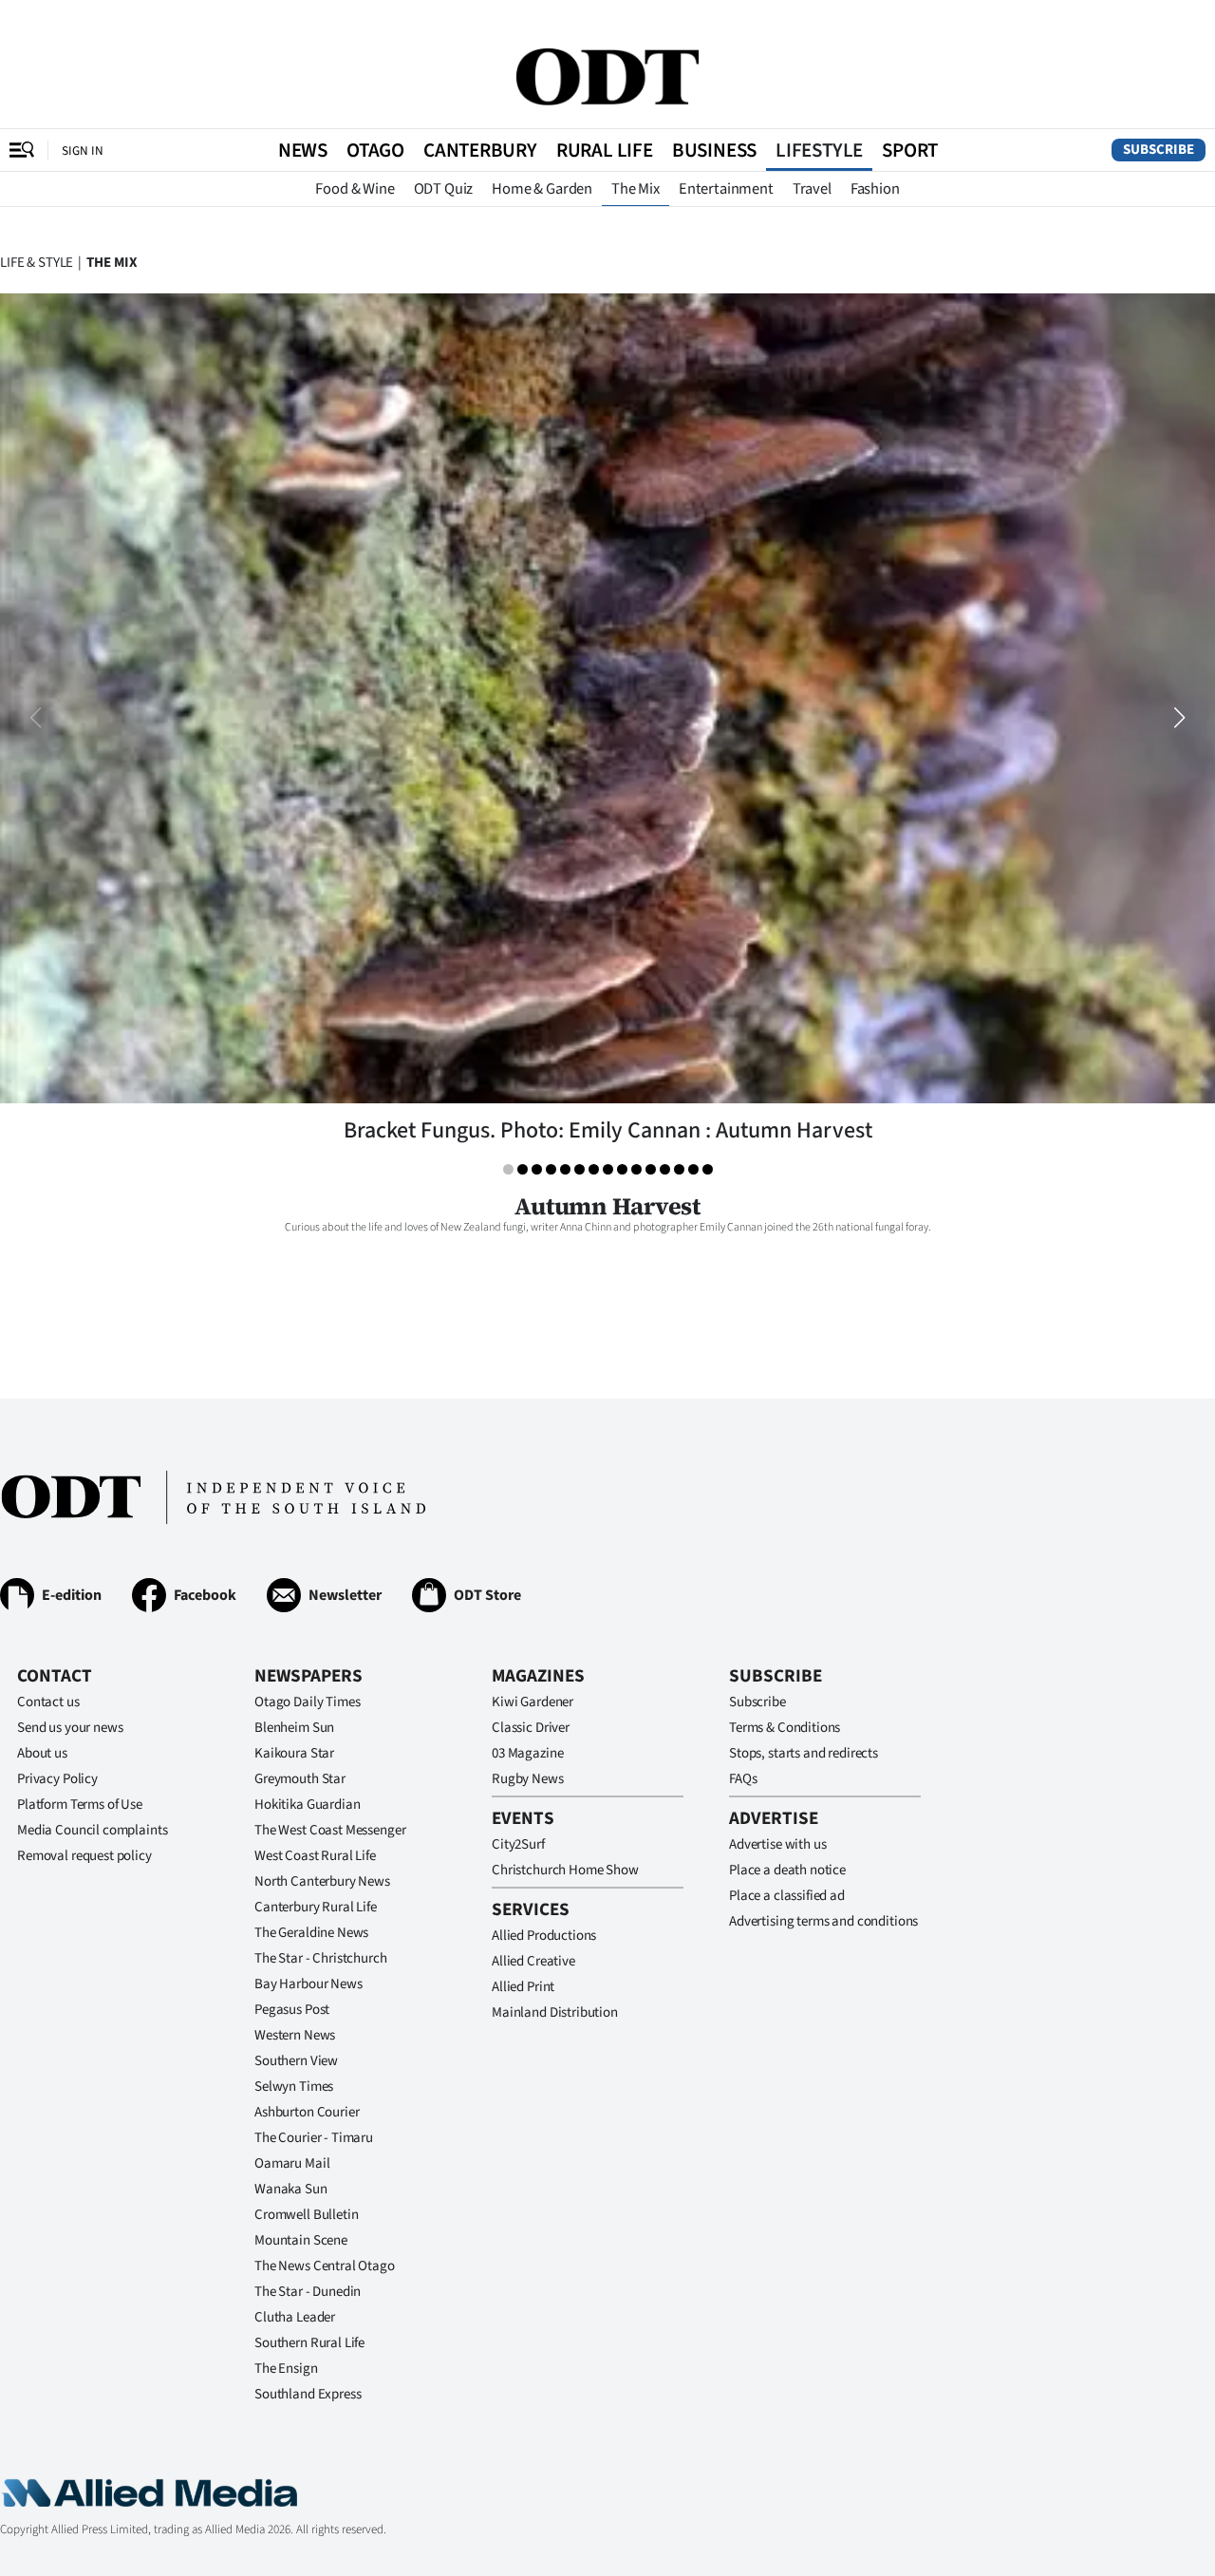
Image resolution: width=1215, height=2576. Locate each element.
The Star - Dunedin (308, 2292)
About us (42, 1753)
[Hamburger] (22, 150)
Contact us (48, 1702)
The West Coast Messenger (330, 1830)
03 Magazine (527, 1753)
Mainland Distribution (555, 2012)
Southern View (296, 2061)
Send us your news (70, 1728)
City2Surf (518, 1844)
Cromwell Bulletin (306, 2215)
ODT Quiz (444, 189)
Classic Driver (531, 1728)
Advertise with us (777, 1844)
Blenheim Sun (294, 1728)
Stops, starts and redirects (804, 1753)
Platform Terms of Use (80, 1805)
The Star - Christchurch (321, 1958)
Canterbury (480, 150)
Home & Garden (542, 189)
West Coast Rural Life (315, 1856)
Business (714, 150)
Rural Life (605, 150)
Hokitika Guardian (307, 1805)
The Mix (636, 189)
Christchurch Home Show (565, 1870)
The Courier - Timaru (314, 2138)
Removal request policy (84, 1856)
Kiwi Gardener (533, 1702)
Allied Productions (544, 1936)
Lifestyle (819, 150)
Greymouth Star (300, 1779)
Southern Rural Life (309, 2343)
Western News (295, 2035)
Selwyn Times (294, 2087)
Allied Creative (533, 1961)
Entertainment (726, 189)
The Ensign (286, 2369)
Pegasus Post (292, 2010)
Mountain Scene (301, 2240)
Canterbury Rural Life (316, 1907)
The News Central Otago (325, 2266)
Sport (910, 150)
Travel (812, 189)
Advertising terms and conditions (823, 1921)
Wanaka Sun (291, 2189)
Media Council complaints (92, 1830)
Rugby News (528, 1779)
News (303, 150)
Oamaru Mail (292, 2163)
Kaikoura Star (294, 1753)
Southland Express (308, 2394)
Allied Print (523, 1987)
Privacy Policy (57, 1779)
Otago (375, 150)
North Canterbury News (322, 1881)
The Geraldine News (311, 1933)
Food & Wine (355, 189)
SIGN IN (83, 150)
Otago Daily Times (307, 1702)
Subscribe (1159, 150)
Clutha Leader (295, 2317)
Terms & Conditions (785, 1728)
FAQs (743, 1779)
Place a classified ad (787, 1896)
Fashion (875, 189)
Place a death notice (787, 1870)
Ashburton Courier (307, 2112)
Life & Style (37, 263)
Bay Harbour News (308, 1984)
